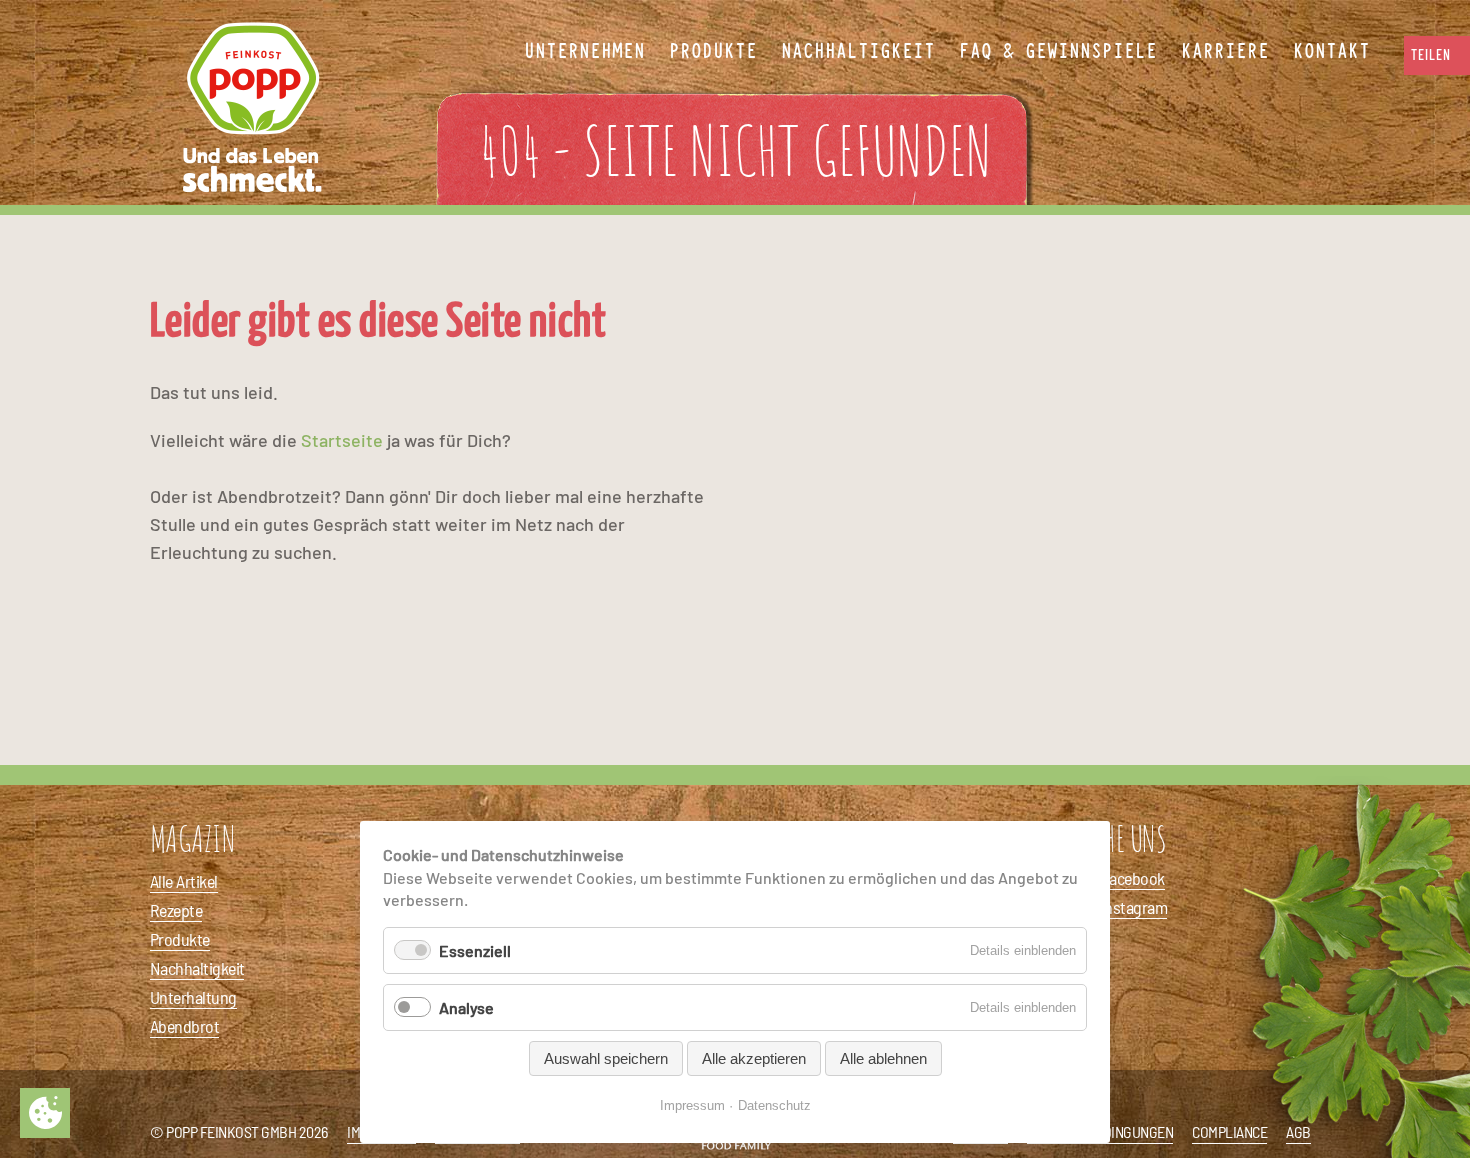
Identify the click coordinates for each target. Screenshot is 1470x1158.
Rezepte (176, 910)
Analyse (466, 1007)
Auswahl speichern (606, 1058)
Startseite (342, 440)
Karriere (1225, 52)
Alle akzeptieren (754, 1058)
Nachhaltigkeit (197, 968)
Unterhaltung (193, 997)
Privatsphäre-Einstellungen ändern (45, 1113)
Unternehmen (584, 52)
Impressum (692, 1105)
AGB (1298, 1131)
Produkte (180, 939)
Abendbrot (184, 1026)
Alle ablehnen (883, 1058)
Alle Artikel (184, 881)
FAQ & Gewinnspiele (1058, 52)
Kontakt (1331, 52)
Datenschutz (774, 1105)
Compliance (1229, 1131)
